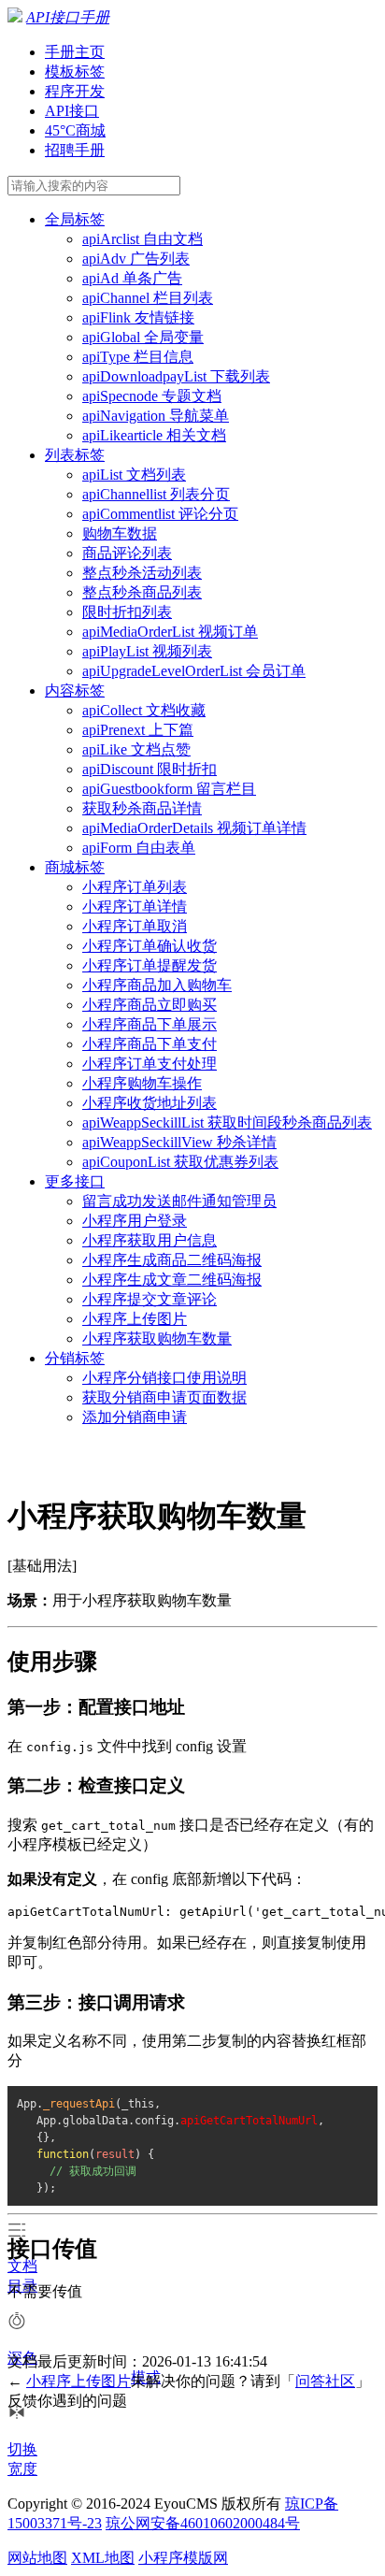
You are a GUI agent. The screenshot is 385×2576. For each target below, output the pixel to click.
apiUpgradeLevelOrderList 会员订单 (194, 671)
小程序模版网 (183, 2558)
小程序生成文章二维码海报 (172, 1280)
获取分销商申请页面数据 (164, 1397)
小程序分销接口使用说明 (164, 1378)
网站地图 (37, 2558)
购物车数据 (120, 533)
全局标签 (75, 219)
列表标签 (75, 455)
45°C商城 (75, 130)
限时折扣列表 (127, 612)
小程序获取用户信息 (150, 1240)
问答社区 (325, 2381)
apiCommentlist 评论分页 (160, 514)
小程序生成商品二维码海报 (172, 1260)
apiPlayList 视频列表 (147, 651)
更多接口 (75, 1181)
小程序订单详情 (135, 907)
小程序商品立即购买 (150, 1005)
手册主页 (75, 52)
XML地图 (103, 2558)
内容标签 (75, 691)
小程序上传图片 (135, 1319)
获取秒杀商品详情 (142, 808)
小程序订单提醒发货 (150, 965)
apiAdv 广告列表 (136, 259)
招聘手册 (75, 150)
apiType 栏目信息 (138, 357)
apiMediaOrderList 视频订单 (170, 632)
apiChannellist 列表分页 (156, 494)
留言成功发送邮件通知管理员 (179, 1201)
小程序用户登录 (135, 1221)
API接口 (72, 111)
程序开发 (75, 91)
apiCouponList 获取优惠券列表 (180, 1162)
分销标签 (75, 1358)
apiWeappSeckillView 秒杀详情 (179, 1142)
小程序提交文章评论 (150, 1299)
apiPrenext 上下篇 (138, 730)
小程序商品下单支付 (150, 1044)
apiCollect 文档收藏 (144, 710)
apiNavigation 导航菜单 (156, 416)
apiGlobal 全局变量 (143, 337)
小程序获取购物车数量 (157, 1338)
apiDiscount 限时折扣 (150, 769)
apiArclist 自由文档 (143, 239)
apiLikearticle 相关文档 (154, 435)
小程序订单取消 (135, 926)
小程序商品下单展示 (150, 1024)
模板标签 (75, 72)
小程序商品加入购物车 (157, 985)
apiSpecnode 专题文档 (152, 396)
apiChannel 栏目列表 (148, 298)
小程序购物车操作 (142, 1083)
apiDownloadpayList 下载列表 (176, 376)
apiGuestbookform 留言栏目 (169, 789)
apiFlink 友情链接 (138, 317)
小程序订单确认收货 (150, 946)
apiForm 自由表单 (139, 848)
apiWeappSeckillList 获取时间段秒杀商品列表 (227, 1123)
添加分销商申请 (135, 1417)
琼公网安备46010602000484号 (203, 2523)
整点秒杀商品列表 (142, 592)
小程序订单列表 (135, 887)
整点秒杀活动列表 (142, 573)
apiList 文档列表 (134, 475)
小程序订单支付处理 (150, 1064)
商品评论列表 (127, 553)
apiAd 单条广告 (132, 278)
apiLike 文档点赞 (136, 749)
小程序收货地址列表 (150, 1103)
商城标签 (75, 867)
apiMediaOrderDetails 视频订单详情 (194, 828)
